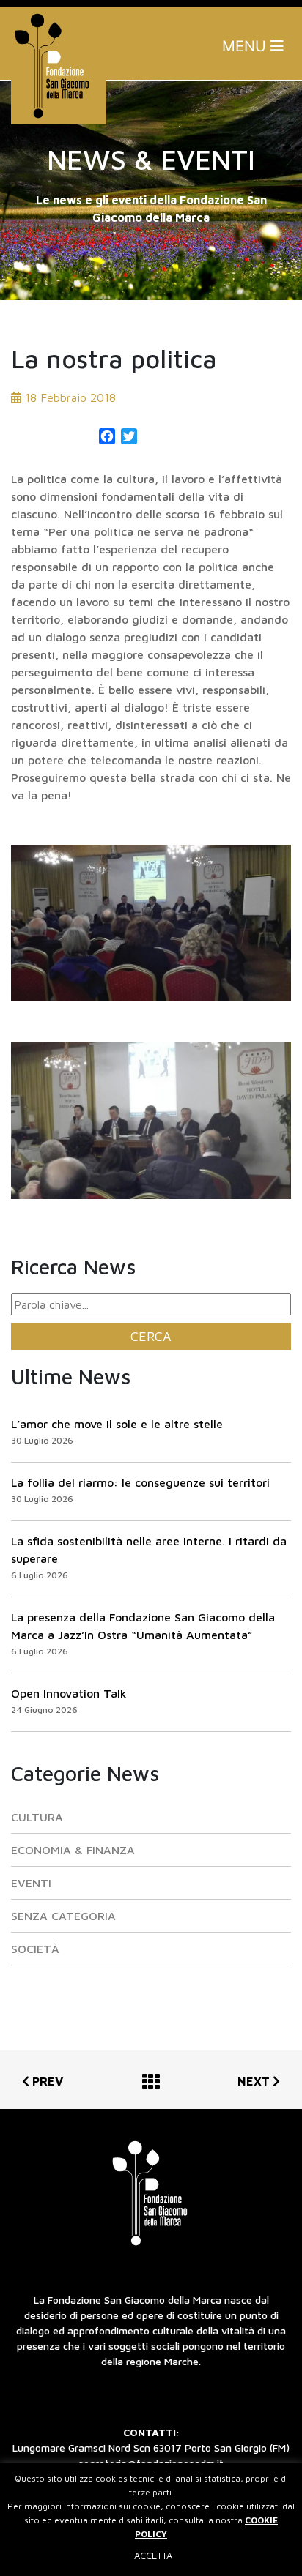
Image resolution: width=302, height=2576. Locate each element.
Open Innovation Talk (69, 1693)
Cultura (37, 1817)
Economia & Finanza (73, 1850)
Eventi (31, 1883)
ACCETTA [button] (153, 2556)
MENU (246, 46)
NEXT (255, 2081)
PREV (46, 2081)
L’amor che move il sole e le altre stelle (117, 1424)
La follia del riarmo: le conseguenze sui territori (140, 1482)
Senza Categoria (63, 1916)
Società (35, 1949)
